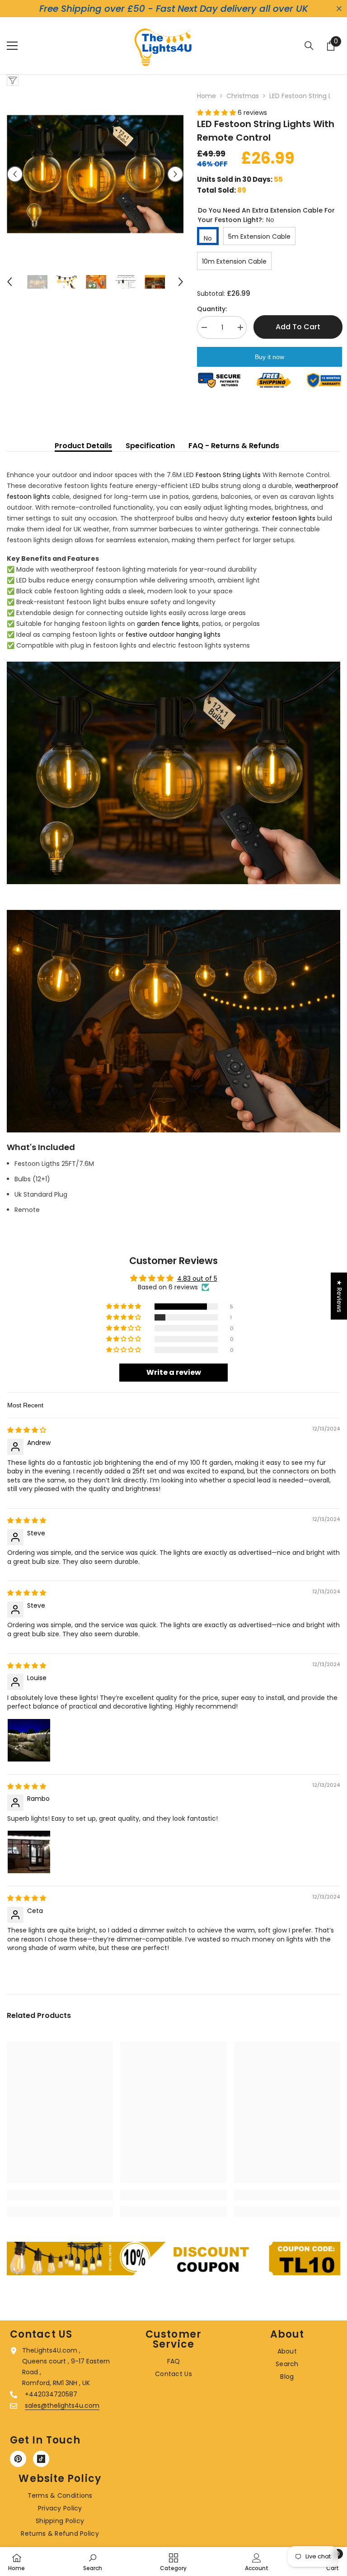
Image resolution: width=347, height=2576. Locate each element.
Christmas (243, 96)
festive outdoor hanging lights (173, 635)
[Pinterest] (18, 2459)
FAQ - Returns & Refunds (234, 446)
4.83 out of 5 (197, 1279)
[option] (95, 174)
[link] (60, 2195)
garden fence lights (168, 624)
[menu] (12, 46)
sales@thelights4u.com (62, 2406)
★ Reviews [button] (339, 1296)
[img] (27, 1430)
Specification (150, 446)
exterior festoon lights (281, 518)
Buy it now (270, 357)
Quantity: (212, 309)
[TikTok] (41, 2459)
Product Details (83, 446)
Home (206, 96)
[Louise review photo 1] (29, 1740)
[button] (15, 174)
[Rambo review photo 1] (29, 1852)
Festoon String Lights (228, 475)
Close (339, 9)
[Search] (309, 46)
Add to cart (298, 327)
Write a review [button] (174, 1372)
